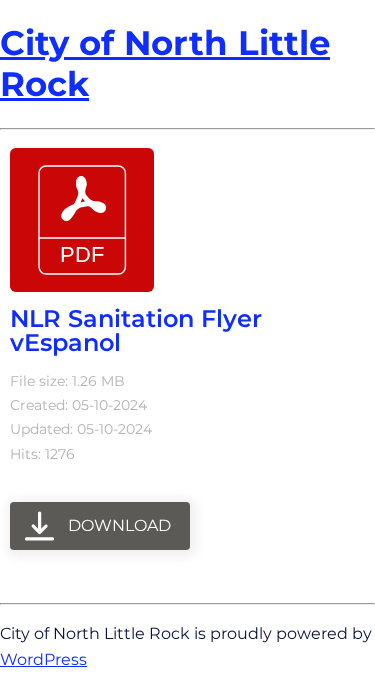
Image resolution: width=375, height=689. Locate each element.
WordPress (43, 659)
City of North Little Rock (165, 63)
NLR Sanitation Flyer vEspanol (136, 330)
